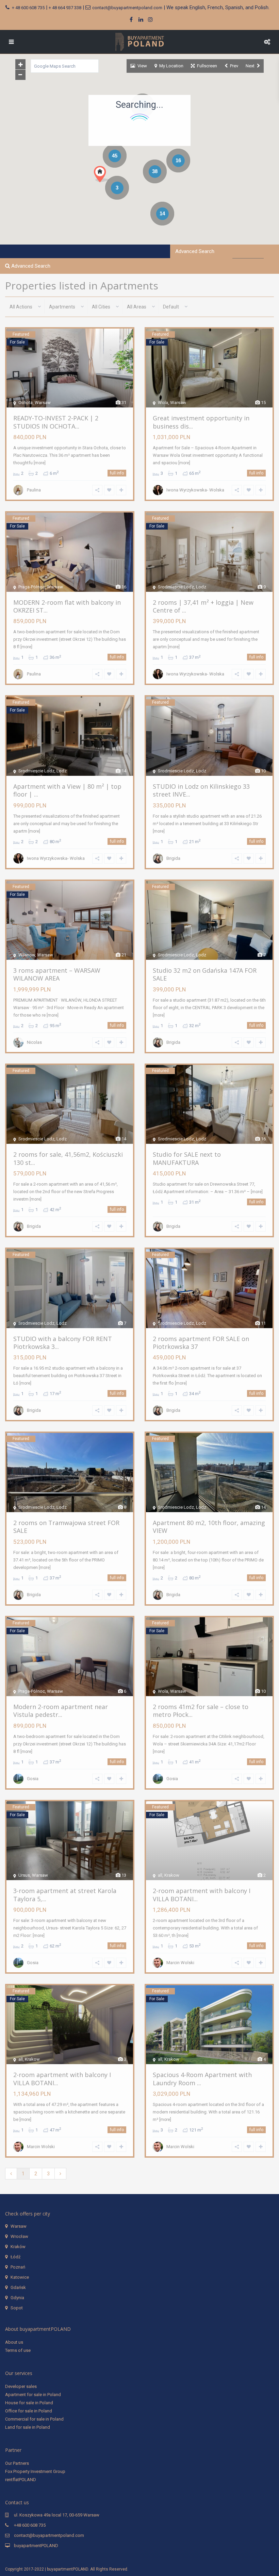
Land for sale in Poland (28, 2427)
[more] (40, 463)
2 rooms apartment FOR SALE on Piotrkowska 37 (201, 1343)
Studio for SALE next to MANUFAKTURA (187, 1158)
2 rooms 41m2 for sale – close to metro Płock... (201, 1711)
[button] (114, 186)
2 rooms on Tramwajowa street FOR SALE (66, 1527)
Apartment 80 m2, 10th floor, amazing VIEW (209, 1527)
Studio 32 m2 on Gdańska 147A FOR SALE (205, 974)
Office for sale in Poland (29, 2411)
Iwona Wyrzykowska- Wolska (195, 490)
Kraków (18, 2247)
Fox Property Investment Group (35, 2471)
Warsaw (19, 2226)
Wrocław (19, 2236)
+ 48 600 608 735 (28, 8)
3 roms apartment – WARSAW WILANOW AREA (57, 974)
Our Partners (17, 2463)
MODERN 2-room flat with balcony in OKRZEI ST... (67, 606)
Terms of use (18, 2350)
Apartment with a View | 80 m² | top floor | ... (67, 790)
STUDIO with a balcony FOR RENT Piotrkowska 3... (63, 1343)
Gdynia (17, 2298)
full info (117, 473)
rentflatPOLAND (21, 2480)
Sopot (17, 2308)
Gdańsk (18, 2287)
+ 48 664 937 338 (65, 8)
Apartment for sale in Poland (33, 2395)
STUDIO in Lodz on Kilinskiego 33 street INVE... (201, 790)
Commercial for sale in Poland (34, 2419)
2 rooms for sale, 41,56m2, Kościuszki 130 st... (68, 1158)
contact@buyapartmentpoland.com (127, 8)
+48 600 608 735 (30, 2525)
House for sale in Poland (29, 2403)
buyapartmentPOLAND (36, 2546)
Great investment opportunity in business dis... (201, 422)
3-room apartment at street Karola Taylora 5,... (65, 1895)
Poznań (18, 2267)
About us (14, 2342)
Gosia (33, 1779)
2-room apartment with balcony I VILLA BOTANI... (202, 1895)
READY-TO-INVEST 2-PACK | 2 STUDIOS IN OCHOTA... (56, 422)
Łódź (15, 2257)
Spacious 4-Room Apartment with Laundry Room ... (202, 2079)
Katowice (20, 2277)
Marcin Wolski (180, 1963)
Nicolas (34, 1042)
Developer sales (21, 2386)
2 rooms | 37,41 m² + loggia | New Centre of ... (203, 606)
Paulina (34, 490)
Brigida (173, 858)
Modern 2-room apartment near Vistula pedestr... (61, 1711)
